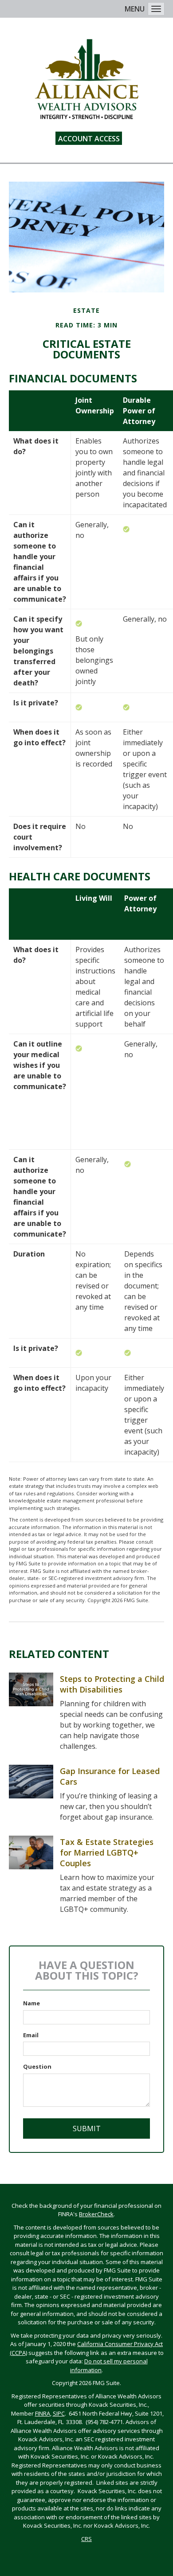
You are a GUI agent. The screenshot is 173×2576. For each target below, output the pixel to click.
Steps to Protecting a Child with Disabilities (112, 1684)
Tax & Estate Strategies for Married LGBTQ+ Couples (107, 1852)
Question (37, 2066)
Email (31, 2035)
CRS (86, 2539)
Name (31, 2003)
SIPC (59, 2413)
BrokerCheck (96, 2214)
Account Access (89, 139)
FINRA (43, 2413)
